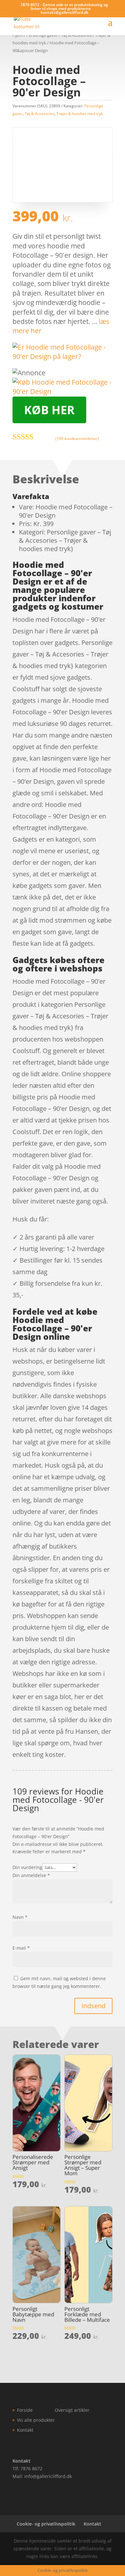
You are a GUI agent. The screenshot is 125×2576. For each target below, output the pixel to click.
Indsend (93, 2006)
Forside (25, 2410)
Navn (20, 1917)
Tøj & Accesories (40, 114)
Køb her (49, 410)
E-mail (21, 1948)
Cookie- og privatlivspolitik (46, 2524)
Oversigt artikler (72, 2410)
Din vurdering (27, 1867)
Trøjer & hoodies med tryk (80, 114)
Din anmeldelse (31, 1875)
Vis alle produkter (36, 2420)
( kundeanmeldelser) (77, 438)
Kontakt (25, 2430)
